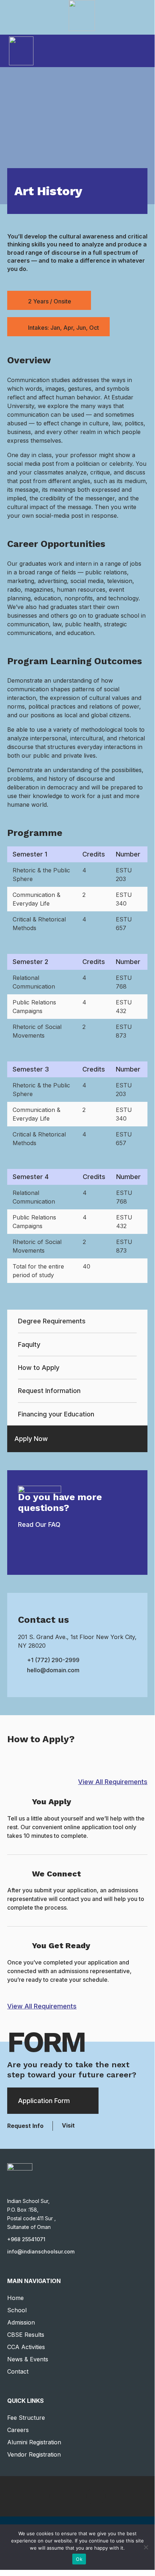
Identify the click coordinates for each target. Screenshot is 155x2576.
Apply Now (31, 1439)
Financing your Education (56, 1414)
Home (15, 2298)
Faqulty (29, 1344)
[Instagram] (115, 2496)
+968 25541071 (26, 2239)
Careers (18, 2430)
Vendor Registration (34, 2454)
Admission (21, 2322)
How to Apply (39, 1368)
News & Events (28, 2359)
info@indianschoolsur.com (41, 2251)
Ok (79, 2559)
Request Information (49, 1391)
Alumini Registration (34, 2442)
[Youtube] (96, 2496)
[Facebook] (40, 2496)
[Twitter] (59, 2496)
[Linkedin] (77, 2496)
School (17, 2310)
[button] (143, 50)
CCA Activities (26, 2347)
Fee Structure (26, 2418)
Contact (18, 2371)
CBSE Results (26, 2335)
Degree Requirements (52, 1321)
